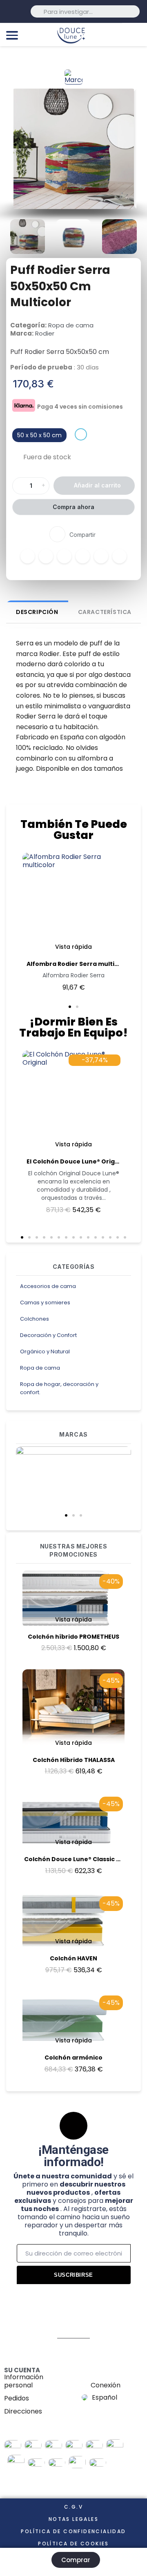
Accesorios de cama (48, 1286)
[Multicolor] (81, 434)
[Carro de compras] (137, 34)
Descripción (37, 612)
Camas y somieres (45, 1302)
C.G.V (73, 2507)
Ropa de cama (40, 1368)
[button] (66, 1515)
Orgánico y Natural (45, 1351)
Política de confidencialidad (73, 2531)
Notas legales (73, 2519)
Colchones (35, 1319)
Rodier (45, 333)
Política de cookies (73, 2544)
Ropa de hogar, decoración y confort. (59, 1388)
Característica (105, 612)
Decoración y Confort (48, 1335)
